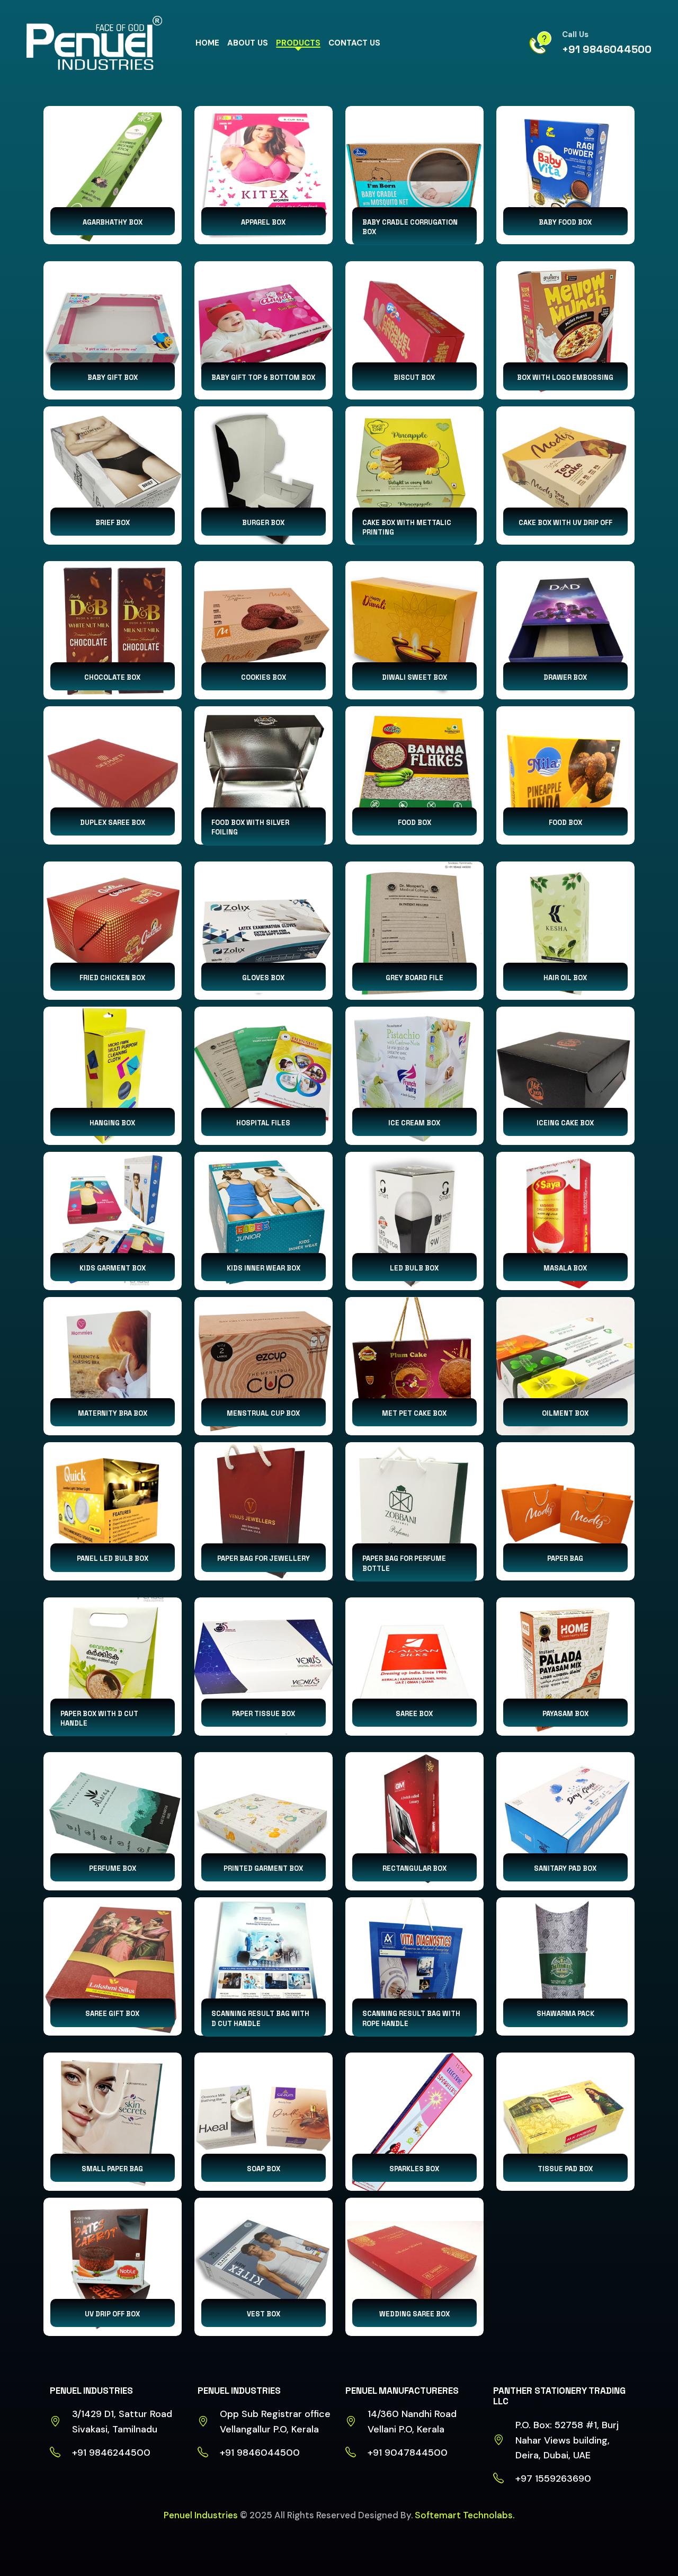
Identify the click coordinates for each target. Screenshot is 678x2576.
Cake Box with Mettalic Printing (407, 527)
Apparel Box (263, 222)
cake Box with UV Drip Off (565, 523)
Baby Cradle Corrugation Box (410, 227)
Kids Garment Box (113, 1268)
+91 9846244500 (111, 2453)
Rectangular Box (414, 1868)
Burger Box (263, 523)
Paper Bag (565, 1558)
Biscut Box (414, 377)
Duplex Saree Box (113, 823)
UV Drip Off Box (112, 2314)
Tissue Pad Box (565, 2169)
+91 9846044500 (607, 49)
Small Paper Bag (112, 2169)
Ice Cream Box (414, 1123)
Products (298, 43)
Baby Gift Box (113, 377)
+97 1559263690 (553, 2479)
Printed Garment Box (263, 1868)
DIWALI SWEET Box (414, 677)
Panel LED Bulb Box (113, 1558)
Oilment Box (565, 1413)
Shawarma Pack (565, 2014)
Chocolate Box (112, 677)
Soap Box (264, 2169)
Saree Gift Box (112, 2014)
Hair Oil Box (565, 978)
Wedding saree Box (414, 2314)
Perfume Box (113, 1868)
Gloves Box (263, 978)
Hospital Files (263, 1123)
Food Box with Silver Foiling (250, 827)
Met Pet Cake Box (414, 1413)
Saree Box (414, 1714)
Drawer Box (565, 677)
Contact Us (354, 43)
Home (207, 43)
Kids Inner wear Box (264, 1268)
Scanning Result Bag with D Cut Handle (260, 2018)
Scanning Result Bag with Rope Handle (411, 2018)
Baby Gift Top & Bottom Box (263, 377)
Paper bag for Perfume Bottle (404, 1563)
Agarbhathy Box (113, 222)
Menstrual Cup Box (263, 1413)
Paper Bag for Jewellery (264, 1558)
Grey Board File (414, 978)
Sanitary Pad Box (565, 1868)
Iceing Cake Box (565, 1123)
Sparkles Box (414, 2169)
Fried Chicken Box (112, 978)
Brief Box (113, 523)
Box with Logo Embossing (565, 377)
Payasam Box (565, 1714)
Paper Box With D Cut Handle (99, 1718)
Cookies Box (264, 677)
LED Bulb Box (414, 1268)
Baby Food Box (565, 222)
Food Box (414, 823)
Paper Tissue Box (264, 1714)
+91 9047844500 (408, 2453)
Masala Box (565, 1268)
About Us (248, 43)
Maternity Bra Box (113, 1413)
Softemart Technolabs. (465, 2515)
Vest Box (264, 2314)
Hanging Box (112, 1123)
